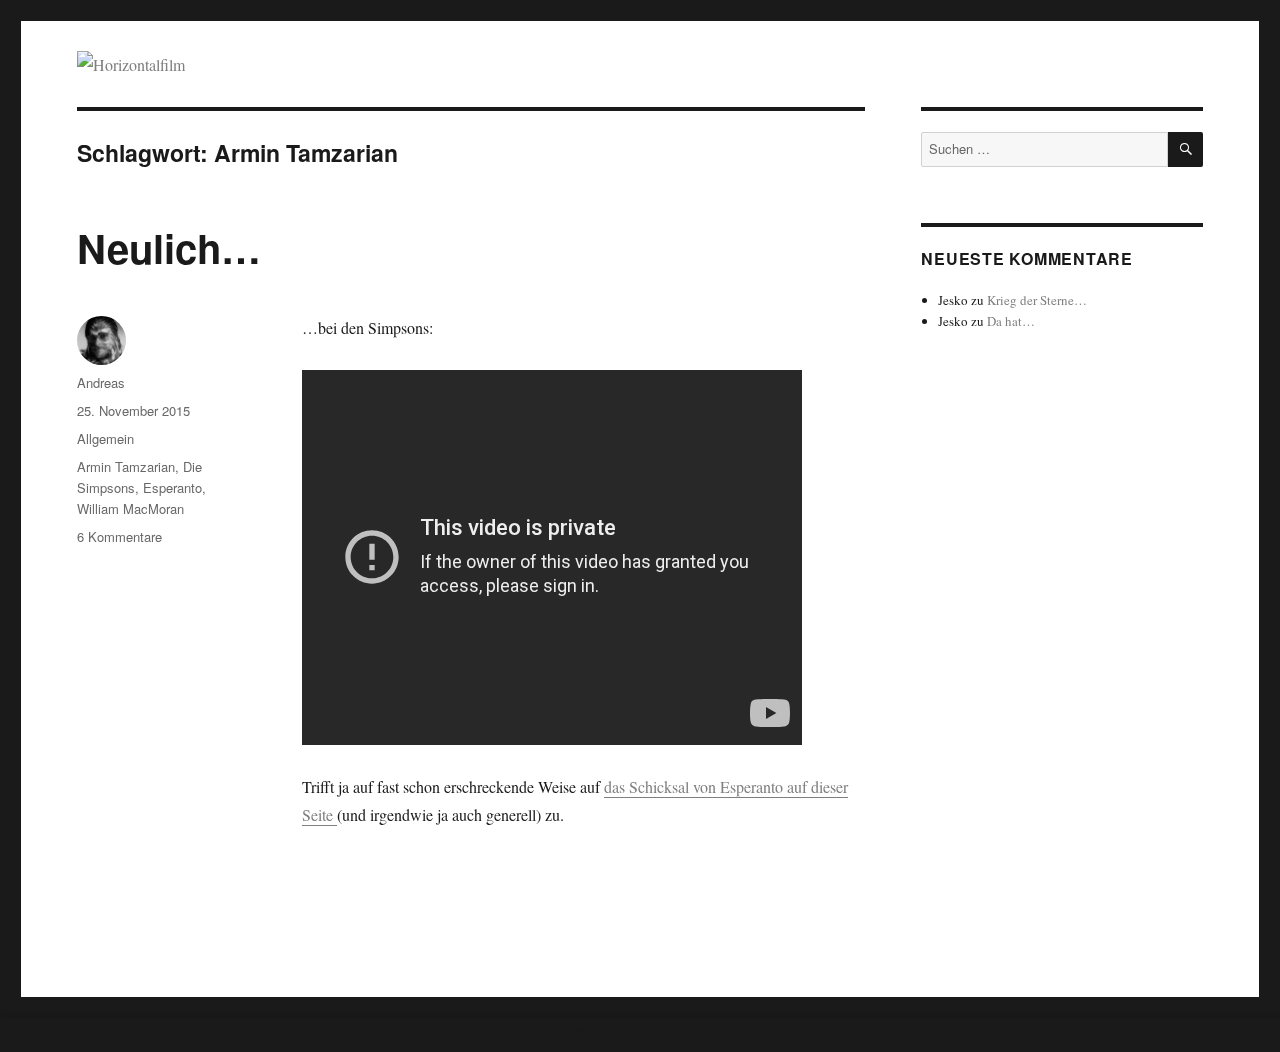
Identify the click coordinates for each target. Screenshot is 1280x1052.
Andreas (101, 382)
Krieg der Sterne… (1037, 300)
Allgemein (105, 438)
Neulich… (169, 247)
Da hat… (1011, 321)
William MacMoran (130, 508)
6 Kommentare (119, 536)
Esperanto (172, 487)
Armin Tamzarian (126, 466)
